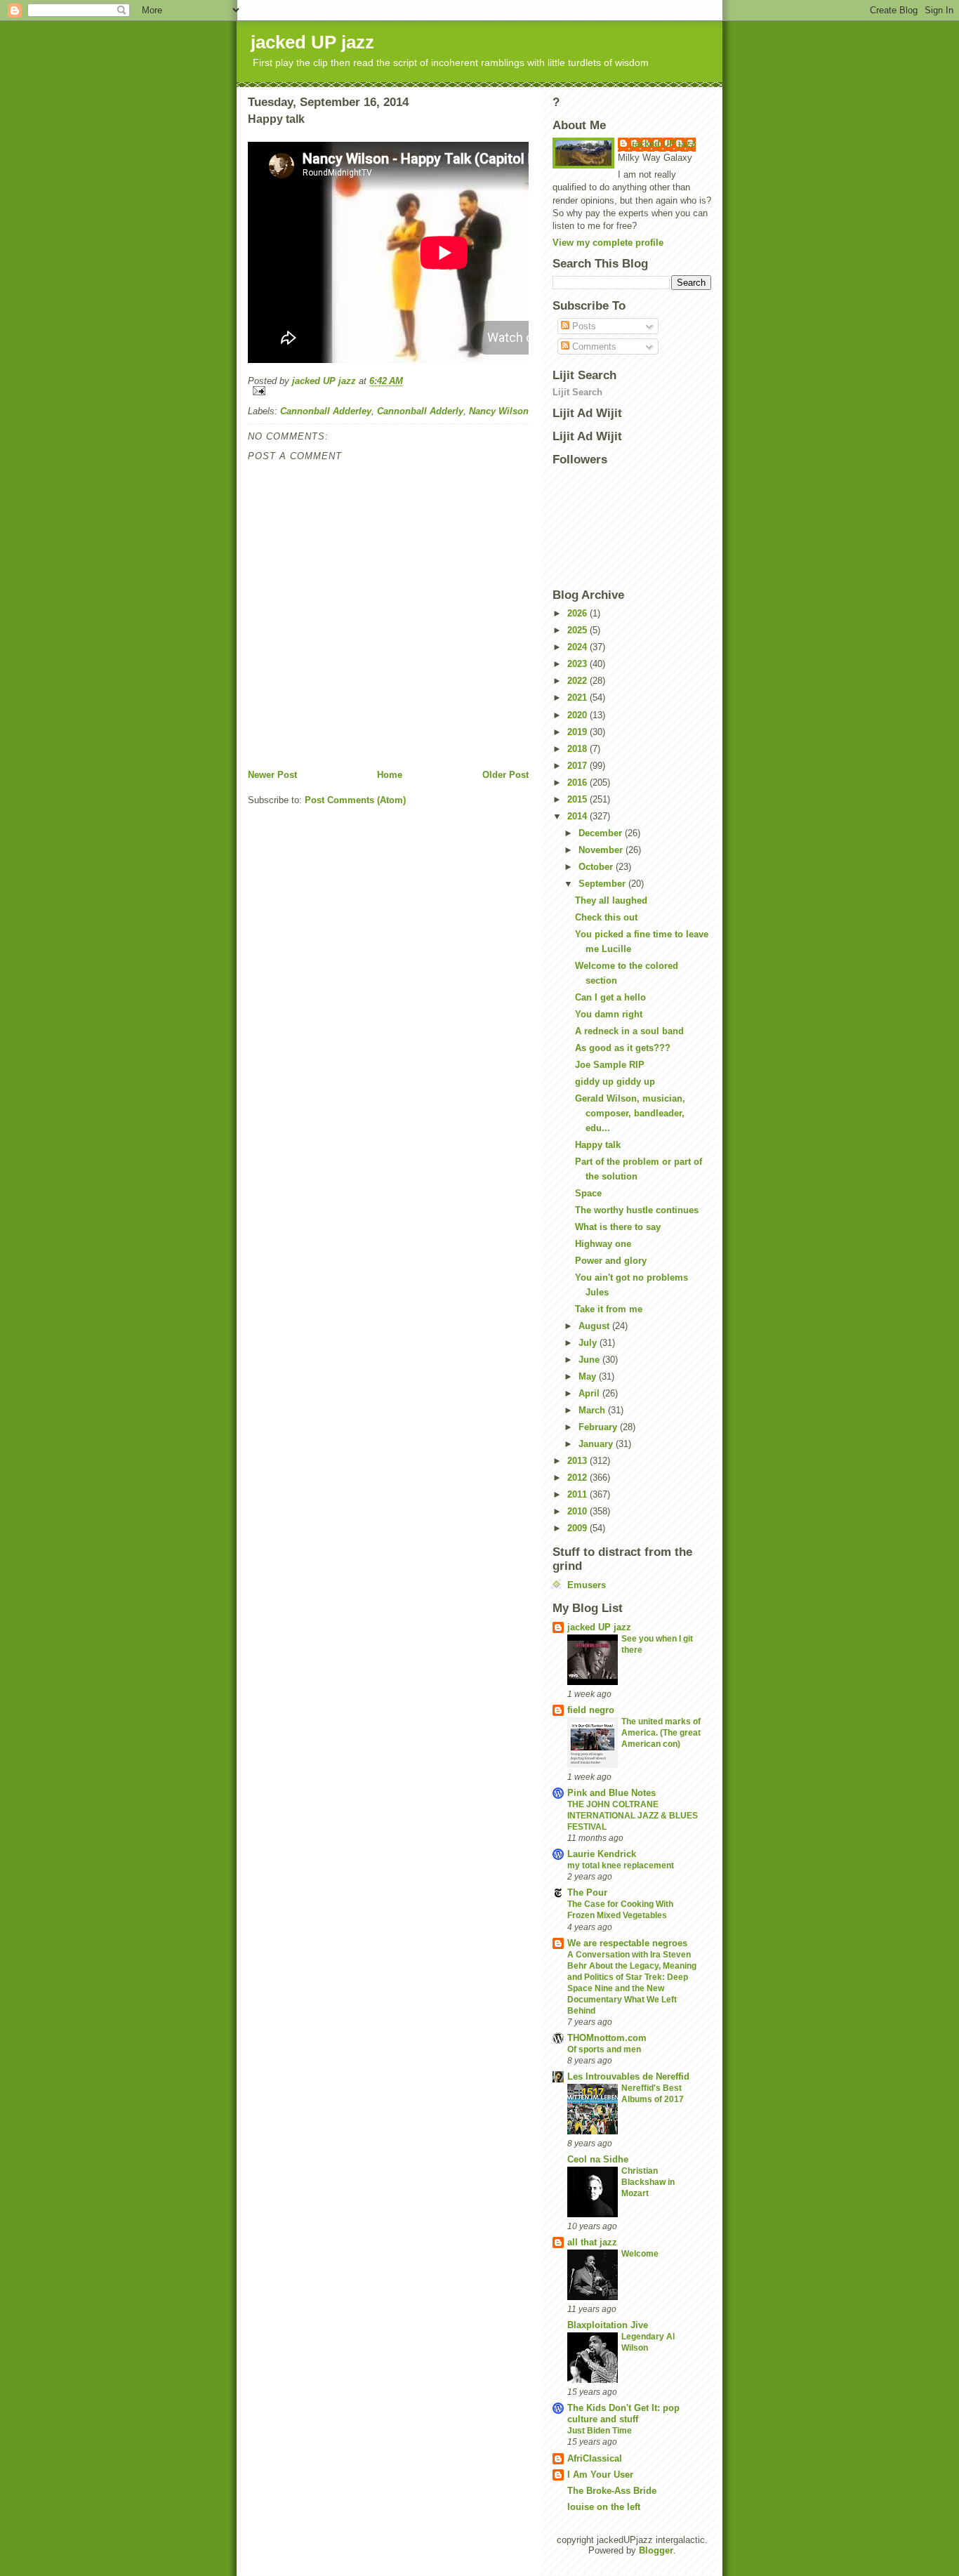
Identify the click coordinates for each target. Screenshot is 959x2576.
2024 (578, 647)
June (590, 1360)
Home (390, 775)
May (589, 1376)
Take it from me (609, 1309)
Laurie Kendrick (602, 1854)
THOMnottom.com (607, 2038)
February (599, 1427)
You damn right (609, 1014)
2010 (578, 1511)
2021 (578, 698)
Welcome (640, 2254)
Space (588, 1193)
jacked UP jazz (312, 42)
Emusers (587, 1585)
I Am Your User (600, 2475)
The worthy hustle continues (637, 1210)
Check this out (606, 917)
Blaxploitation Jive (608, 2325)
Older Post (505, 775)
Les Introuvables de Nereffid (628, 2076)
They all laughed (611, 900)
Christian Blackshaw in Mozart (648, 2182)
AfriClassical (595, 2458)
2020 (578, 715)
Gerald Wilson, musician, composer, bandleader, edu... (630, 1113)
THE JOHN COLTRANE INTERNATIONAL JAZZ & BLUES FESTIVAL (633, 1816)
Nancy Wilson (499, 411)
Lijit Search (577, 392)
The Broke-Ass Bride (612, 2491)
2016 (578, 782)
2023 (578, 664)
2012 (578, 1478)
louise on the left (604, 2507)
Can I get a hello (610, 997)
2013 (578, 1461)
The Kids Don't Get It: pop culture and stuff (623, 2413)
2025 (578, 630)
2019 (578, 732)
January (597, 1444)
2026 (578, 613)
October (597, 867)
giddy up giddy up (615, 1082)
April (590, 1393)
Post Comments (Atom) (355, 800)
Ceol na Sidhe (598, 2159)
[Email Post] (388, 391)
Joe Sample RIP (610, 1065)
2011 (578, 1494)
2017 (578, 766)
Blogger (656, 2550)
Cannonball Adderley (326, 411)
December (602, 833)
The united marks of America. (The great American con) (661, 1733)
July (589, 1343)
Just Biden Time (600, 2431)
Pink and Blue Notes (611, 1793)
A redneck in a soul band (629, 1031)
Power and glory (611, 1261)
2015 (578, 799)
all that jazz (592, 2242)
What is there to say (618, 1227)
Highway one (603, 1244)
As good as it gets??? (623, 1048)
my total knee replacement (621, 1865)
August (595, 1326)
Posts (583, 326)
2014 (578, 816)
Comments (593, 346)
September (603, 884)
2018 (578, 749)
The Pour (587, 1893)
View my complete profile (608, 243)
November (602, 850)
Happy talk (598, 1145)
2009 (578, 1528)
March (593, 1410)
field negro (591, 1710)
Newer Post (272, 775)
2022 (578, 681)
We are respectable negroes (627, 1943)
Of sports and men (604, 2049)
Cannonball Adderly (420, 411)
